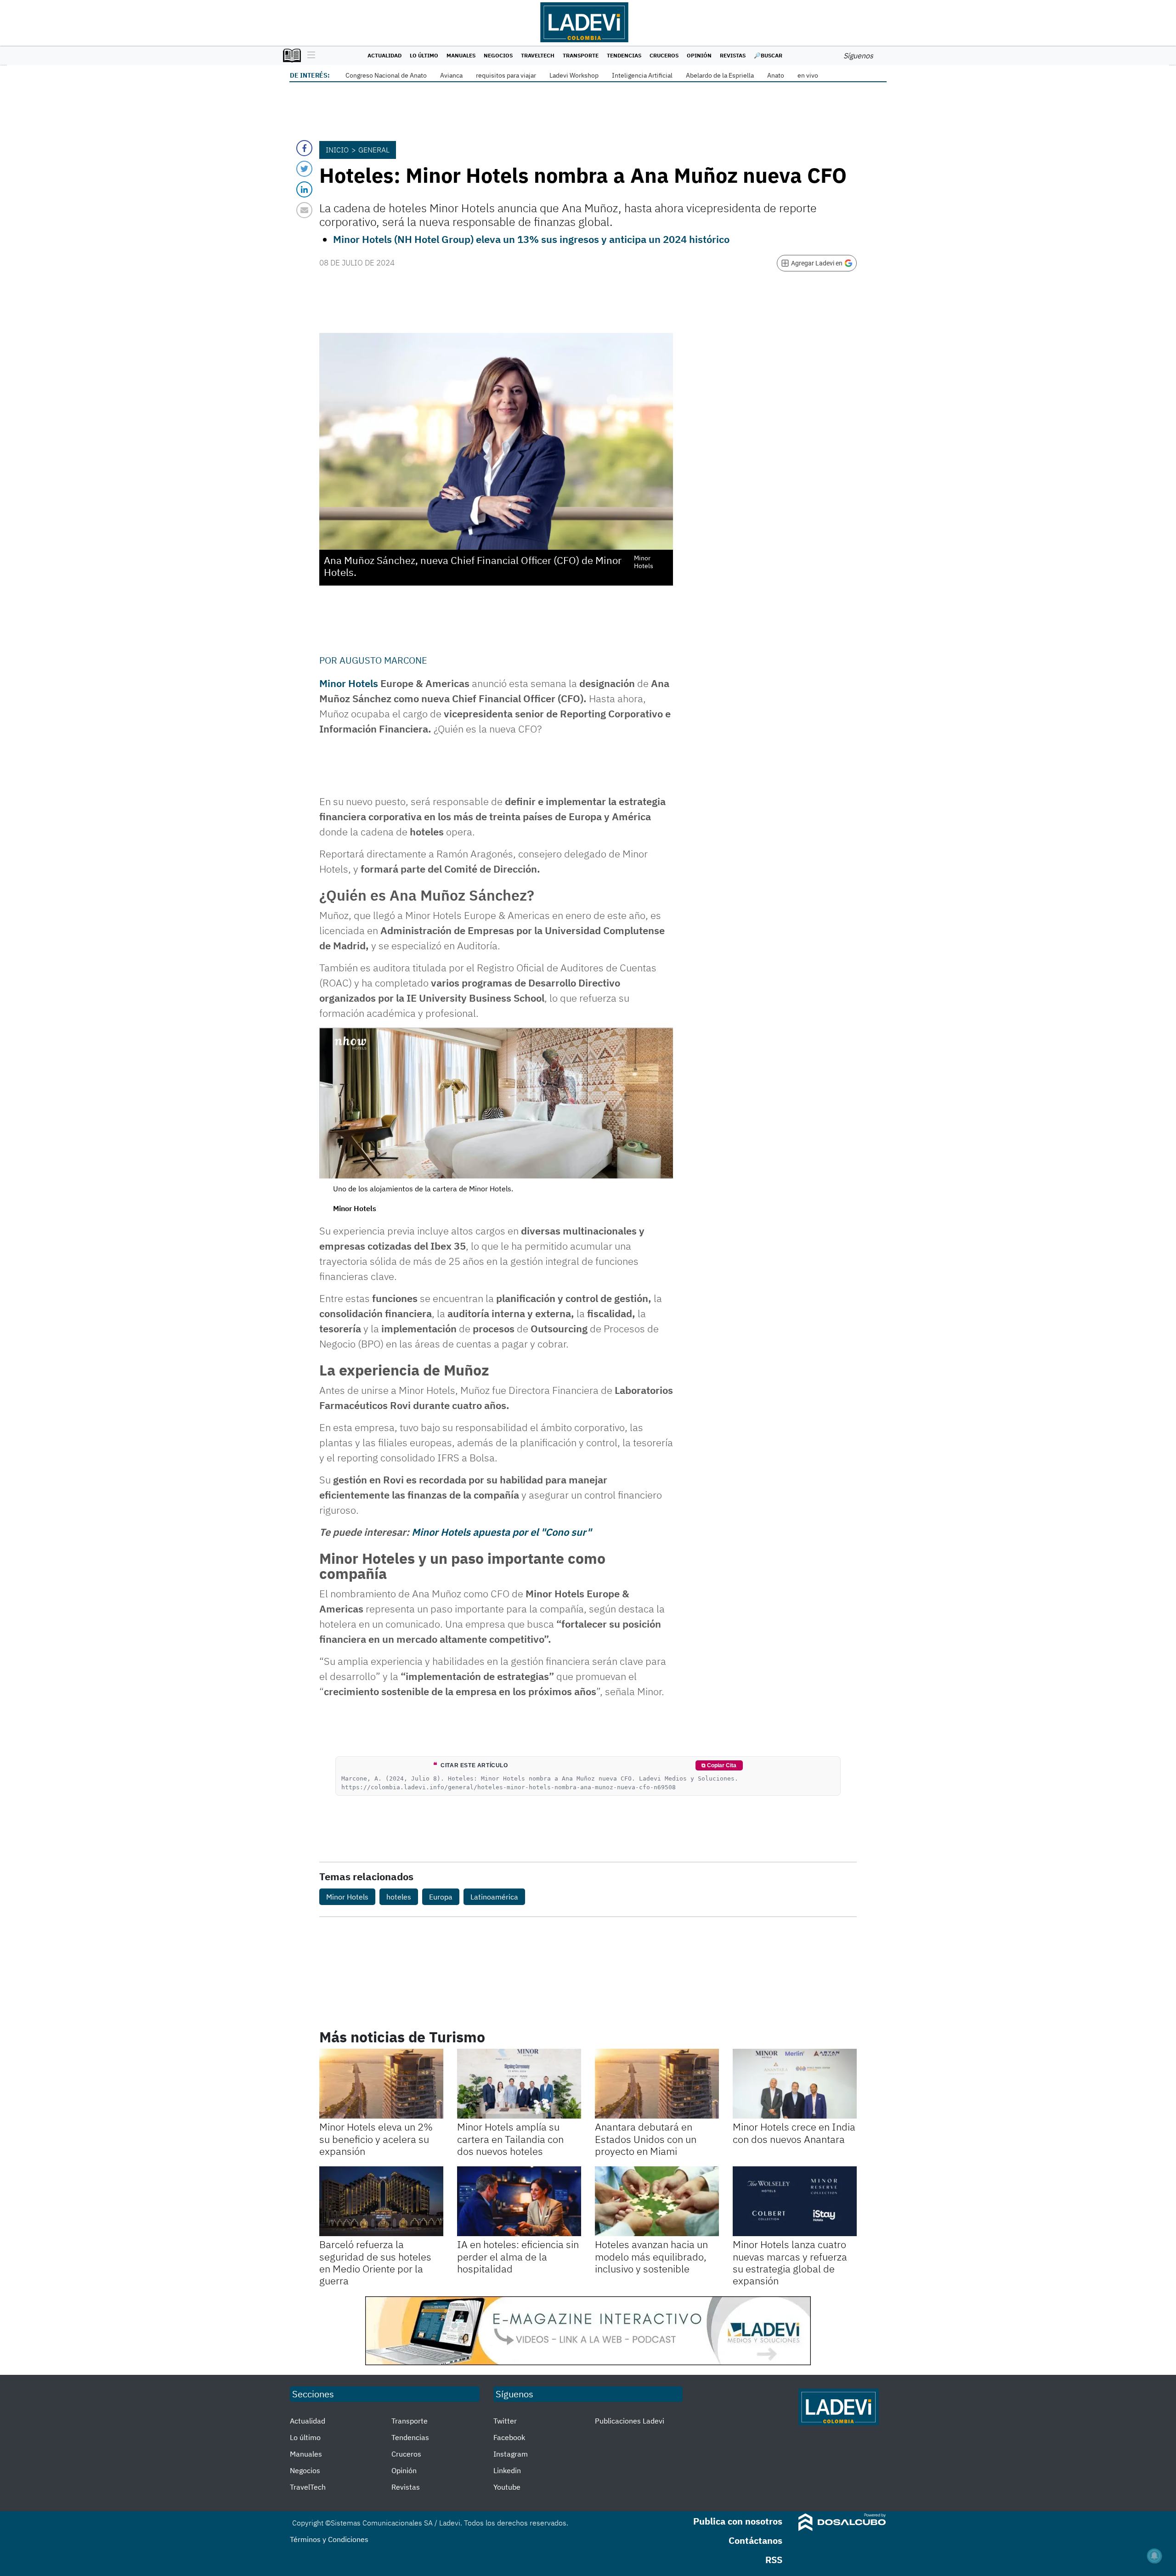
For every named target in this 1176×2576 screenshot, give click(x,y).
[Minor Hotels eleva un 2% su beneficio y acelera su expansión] (381, 2084)
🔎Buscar (768, 55)
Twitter (505, 2421)
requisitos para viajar (506, 75)
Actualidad (384, 55)
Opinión (699, 55)
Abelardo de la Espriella (720, 75)
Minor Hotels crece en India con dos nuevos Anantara (794, 2133)
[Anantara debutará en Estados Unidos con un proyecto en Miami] (657, 2084)
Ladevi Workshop (574, 75)
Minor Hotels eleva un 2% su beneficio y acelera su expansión (376, 2139)
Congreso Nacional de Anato (386, 75)
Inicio (337, 150)
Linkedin (507, 2470)
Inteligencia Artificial (642, 75)
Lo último (424, 55)
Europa (441, 1897)
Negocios (498, 55)
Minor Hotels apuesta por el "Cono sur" (501, 1532)
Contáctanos (755, 2540)
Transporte (581, 55)
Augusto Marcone (383, 660)
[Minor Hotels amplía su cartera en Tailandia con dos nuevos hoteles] (519, 2084)
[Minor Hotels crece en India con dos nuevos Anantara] (795, 2084)
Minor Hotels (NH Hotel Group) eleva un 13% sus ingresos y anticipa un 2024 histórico (531, 239)
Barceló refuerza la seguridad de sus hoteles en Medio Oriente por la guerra (375, 2262)
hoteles (399, 1897)
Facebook (509, 2437)
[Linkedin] (304, 189)
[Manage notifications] (1154, 2556)
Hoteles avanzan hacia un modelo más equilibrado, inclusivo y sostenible (651, 2256)
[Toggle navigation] (309, 56)
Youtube (507, 2487)
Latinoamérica (494, 1897)
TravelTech (538, 55)
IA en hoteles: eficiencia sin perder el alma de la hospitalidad (518, 2256)
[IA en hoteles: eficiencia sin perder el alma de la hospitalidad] (519, 2201)
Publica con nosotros (738, 2521)
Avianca (451, 75)
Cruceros (664, 55)
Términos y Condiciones (329, 2539)
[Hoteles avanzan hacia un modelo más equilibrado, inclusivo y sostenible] (657, 2201)
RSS (774, 2560)
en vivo (808, 75)
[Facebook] (304, 148)
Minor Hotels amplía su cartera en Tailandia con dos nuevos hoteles (510, 2139)
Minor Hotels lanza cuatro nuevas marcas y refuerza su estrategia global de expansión (790, 2262)
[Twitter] (304, 169)
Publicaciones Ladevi (630, 2421)
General (374, 150)
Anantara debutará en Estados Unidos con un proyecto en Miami (646, 2139)
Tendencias (624, 55)
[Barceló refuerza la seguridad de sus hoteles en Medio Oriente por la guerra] (381, 2201)
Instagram (511, 2454)
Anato (776, 75)
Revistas (733, 55)
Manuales (461, 55)
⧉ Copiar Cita (719, 1765)
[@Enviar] (304, 210)
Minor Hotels (349, 683)
